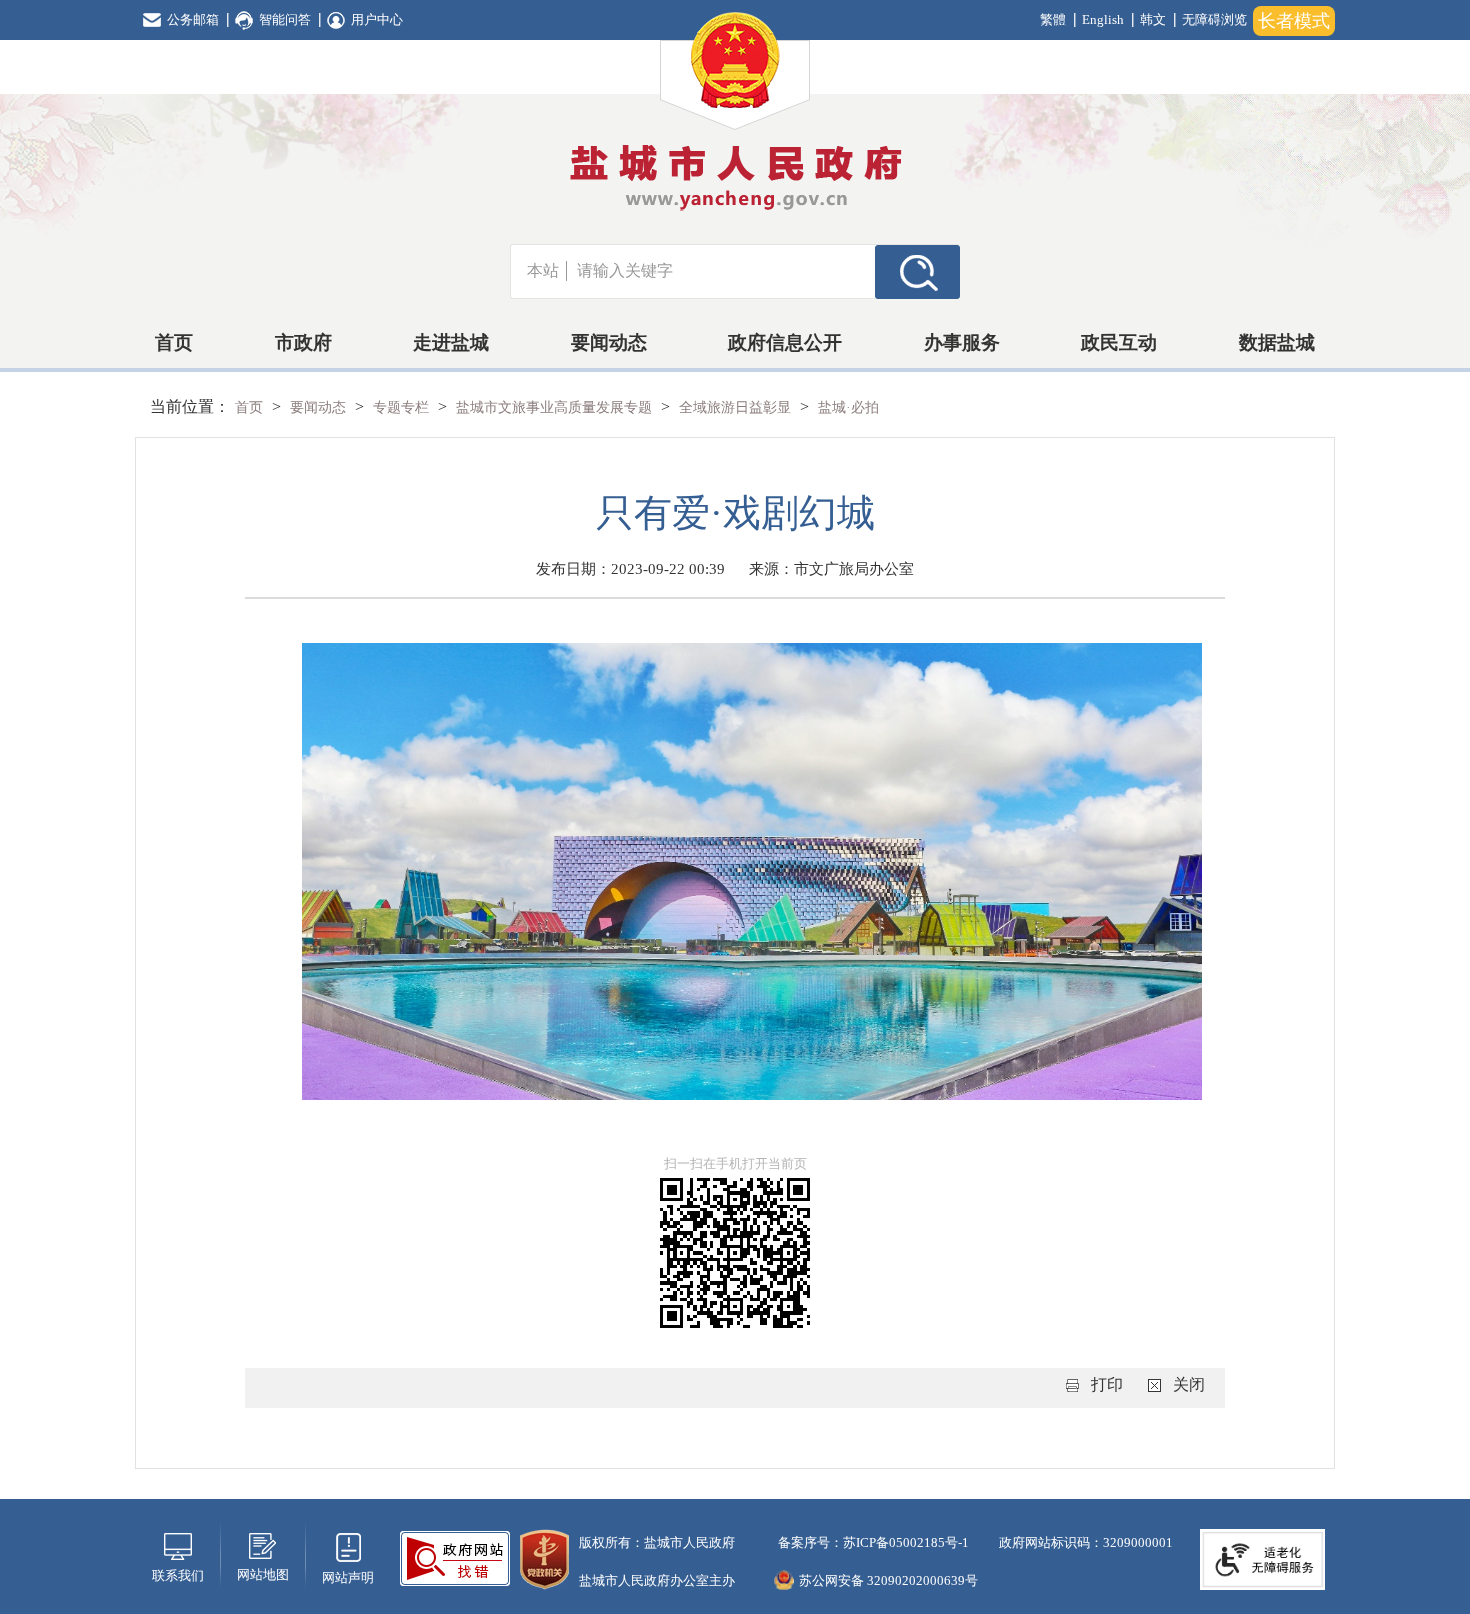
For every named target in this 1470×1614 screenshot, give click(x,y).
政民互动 (1119, 342)
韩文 (1153, 19)
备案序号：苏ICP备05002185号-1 (872, 1542)
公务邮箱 (193, 19)
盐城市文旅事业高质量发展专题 (556, 407)
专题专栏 (403, 407)
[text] (721, 271)
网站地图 (263, 1574)
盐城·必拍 (848, 407)
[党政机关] (544, 1557)
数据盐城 (1277, 342)
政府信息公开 (785, 342)
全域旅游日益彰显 (737, 407)
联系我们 (178, 1575)
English (1103, 19)
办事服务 (962, 342)
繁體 (1053, 19)
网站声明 (348, 1577)
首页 (174, 342)
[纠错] (455, 1556)
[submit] (917, 271)
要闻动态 (609, 342)
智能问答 (285, 19)
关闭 (1189, 1384)
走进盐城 (451, 342)
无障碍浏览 (1214, 19)
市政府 (303, 342)
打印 (1107, 1384)
